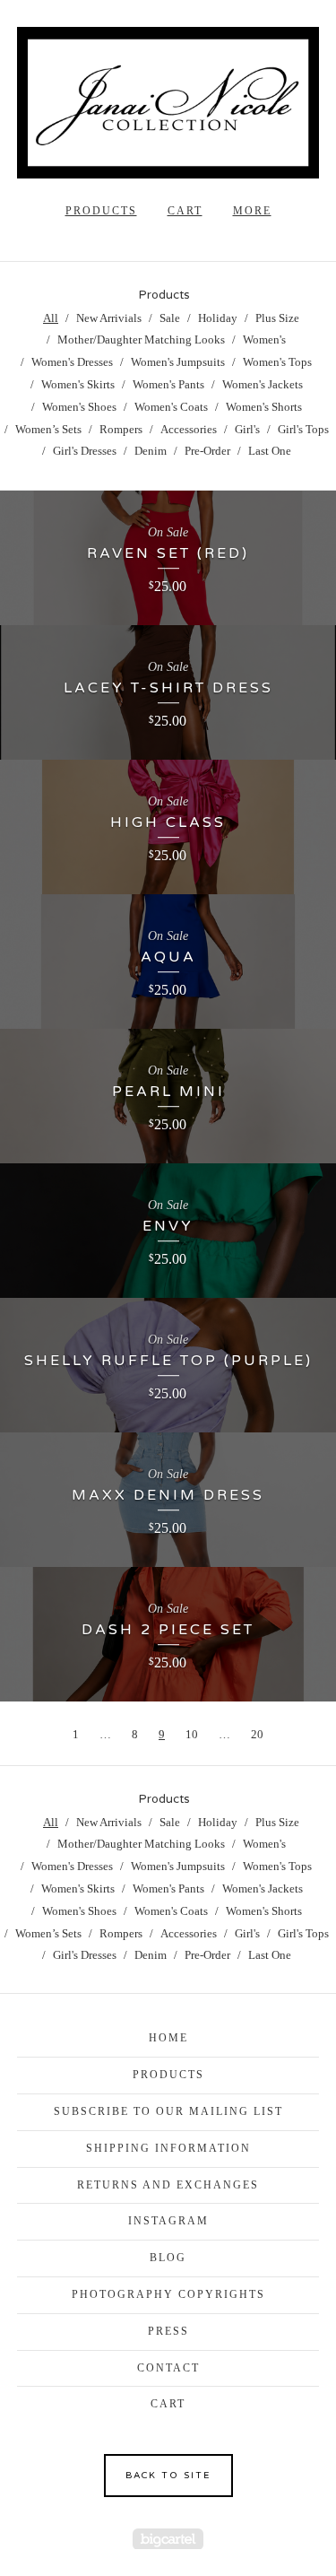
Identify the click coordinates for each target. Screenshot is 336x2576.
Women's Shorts (264, 407)
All (51, 318)
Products (101, 211)
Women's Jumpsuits (178, 362)
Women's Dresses (72, 362)
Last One (270, 451)
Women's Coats (171, 407)
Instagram (168, 2221)
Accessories (189, 429)
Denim (151, 451)
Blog (168, 2258)
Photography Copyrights (168, 2294)
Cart (185, 211)
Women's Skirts (78, 384)
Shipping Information (168, 2148)
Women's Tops (277, 362)
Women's (264, 339)
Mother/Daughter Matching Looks (141, 339)
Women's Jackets (263, 384)
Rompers (121, 429)
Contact (168, 2368)
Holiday (218, 318)
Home (168, 2038)
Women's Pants (168, 384)
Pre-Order (207, 451)
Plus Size (277, 318)
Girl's (247, 429)
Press (168, 2331)
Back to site (168, 2476)
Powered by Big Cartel (168, 2539)
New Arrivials (109, 318)
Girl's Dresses (85, 451)
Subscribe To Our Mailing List (168, 2111)
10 (192, 1734)
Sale (170, 318)
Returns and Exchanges (168, 2185)
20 (257, 1734)
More (252, 211)
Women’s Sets (48, 429)
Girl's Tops (303, 429)
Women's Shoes (79, 407)
